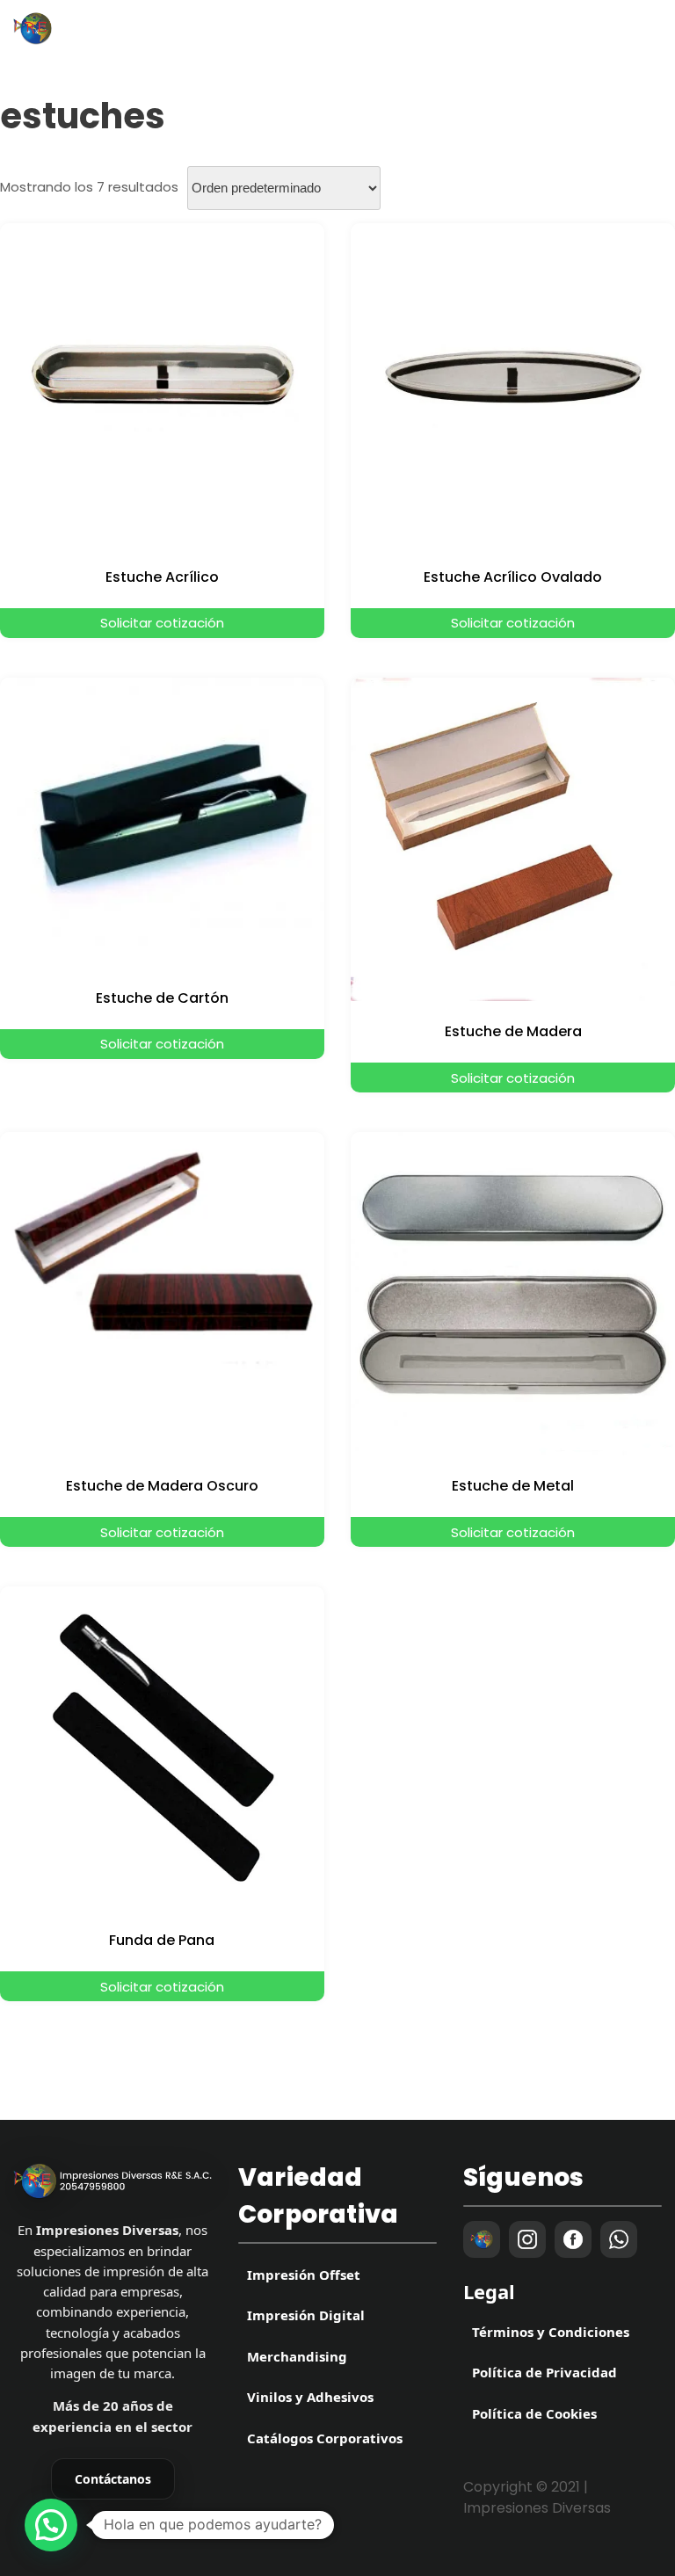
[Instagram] (527, 2239)
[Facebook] (573, 2239)
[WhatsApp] (619, 2239)
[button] (51, 2525)
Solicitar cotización (162, 623)
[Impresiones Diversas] (112, 2181)
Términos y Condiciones (551, 2332)
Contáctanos (113, 2479)
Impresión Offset (304, 2275)
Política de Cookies (534, 2413)
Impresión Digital (306, 2315)
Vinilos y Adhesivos (310, 2397)
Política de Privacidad (544, 2372)
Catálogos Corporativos (325, 2438)
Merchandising (297, 2356)
